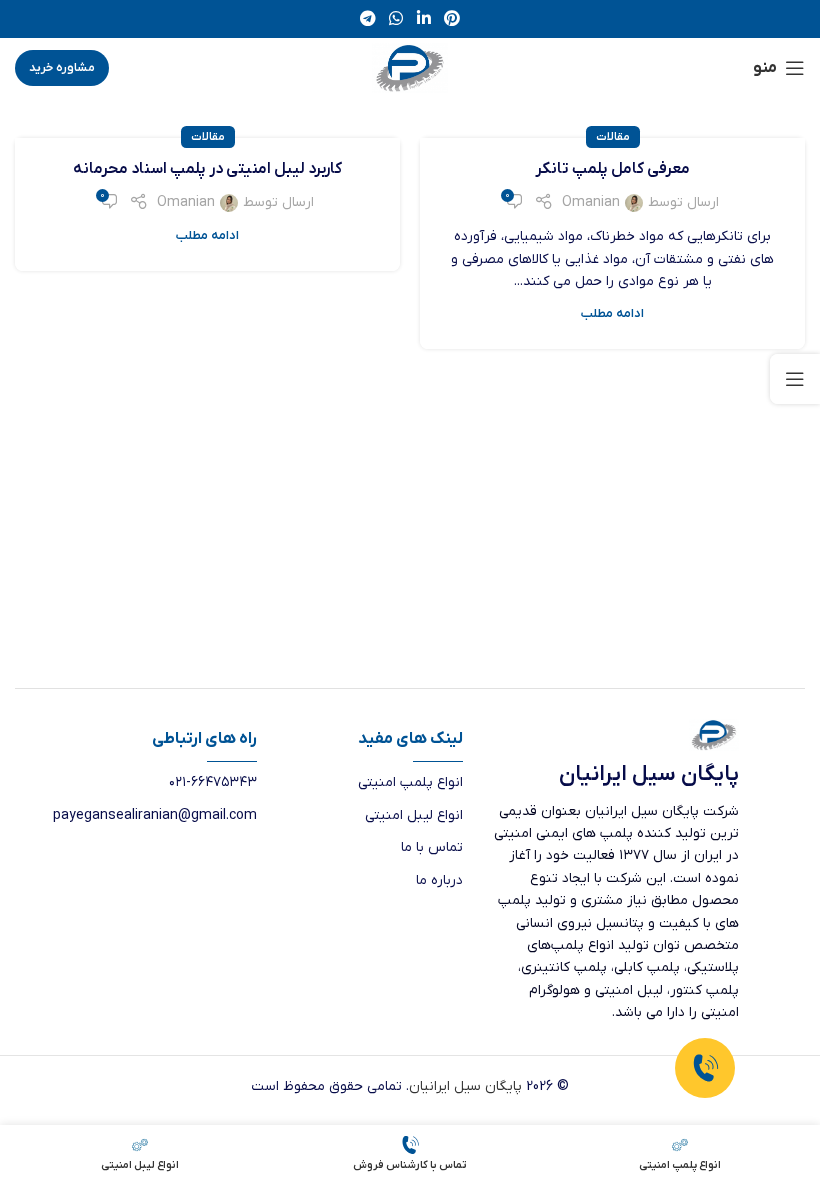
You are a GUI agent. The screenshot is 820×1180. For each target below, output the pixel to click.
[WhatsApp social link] (396, 19)
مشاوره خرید (62, 68)
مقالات (613, 137)
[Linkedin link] (423, 19)
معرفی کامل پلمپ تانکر (612, 169)
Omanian (591, 202)
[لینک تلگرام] (367, 19)
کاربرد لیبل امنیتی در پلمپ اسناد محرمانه (207, 169)
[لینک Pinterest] (451, 19)
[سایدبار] (795, 379)
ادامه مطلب (612, 314)
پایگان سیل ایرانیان (465, 1086)
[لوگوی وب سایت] (410, 67)
